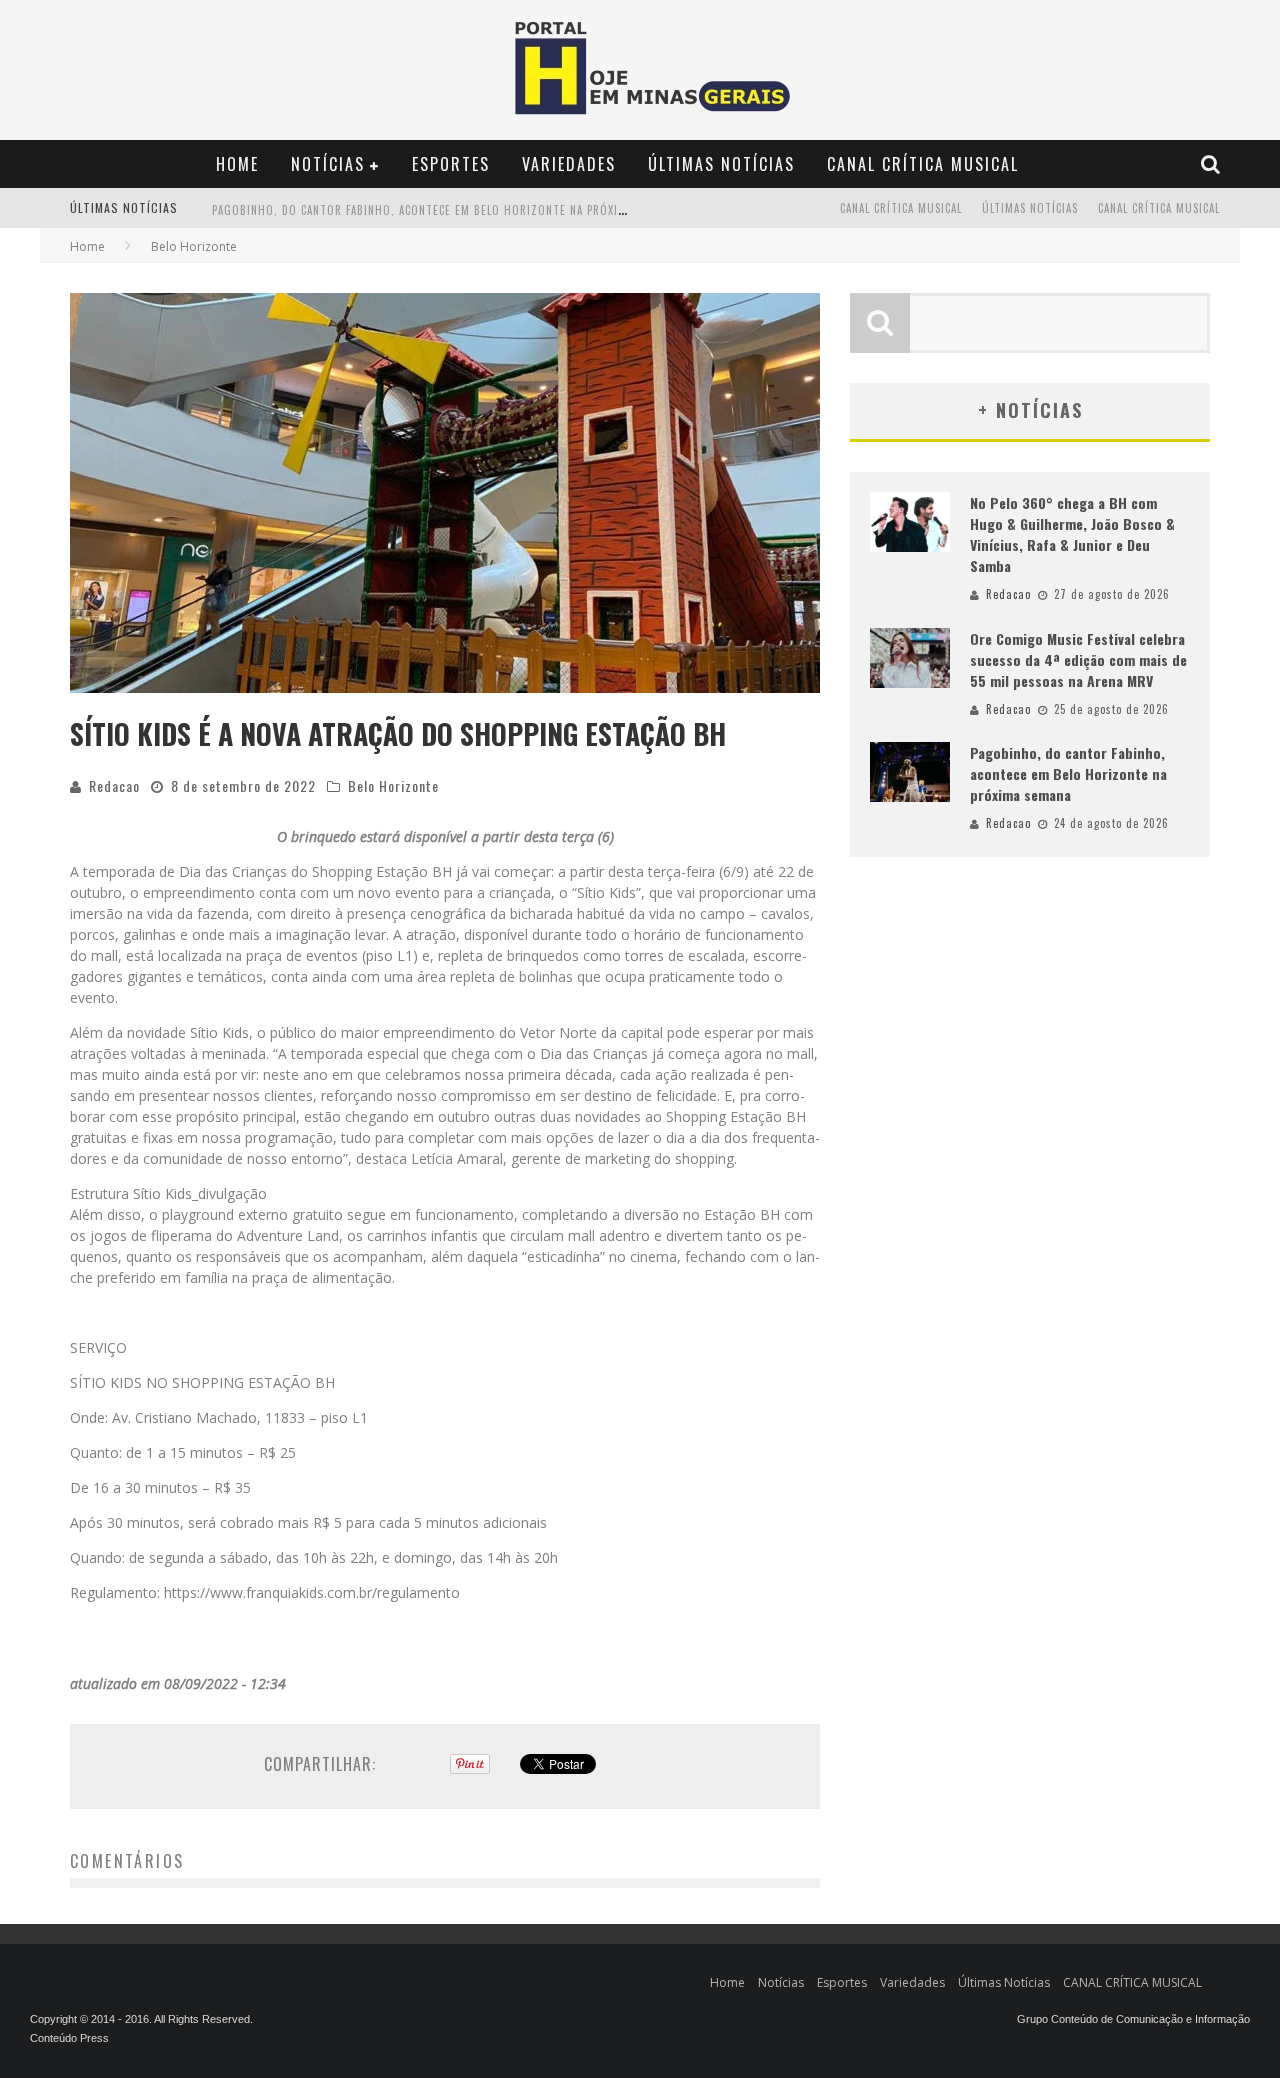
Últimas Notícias (721, 164)
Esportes (451, 164)
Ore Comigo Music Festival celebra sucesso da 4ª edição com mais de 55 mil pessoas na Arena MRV (1078, 659)
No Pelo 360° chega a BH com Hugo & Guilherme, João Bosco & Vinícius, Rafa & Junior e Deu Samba (1072, 534)
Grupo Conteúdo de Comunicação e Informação (1133, 2019)
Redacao (114, 785)
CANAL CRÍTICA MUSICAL (923, 164)
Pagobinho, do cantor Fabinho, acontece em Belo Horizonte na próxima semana (444, 210)
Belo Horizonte (393, 785)
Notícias (328, 164)
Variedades (569, 164)
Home (237, 164)
